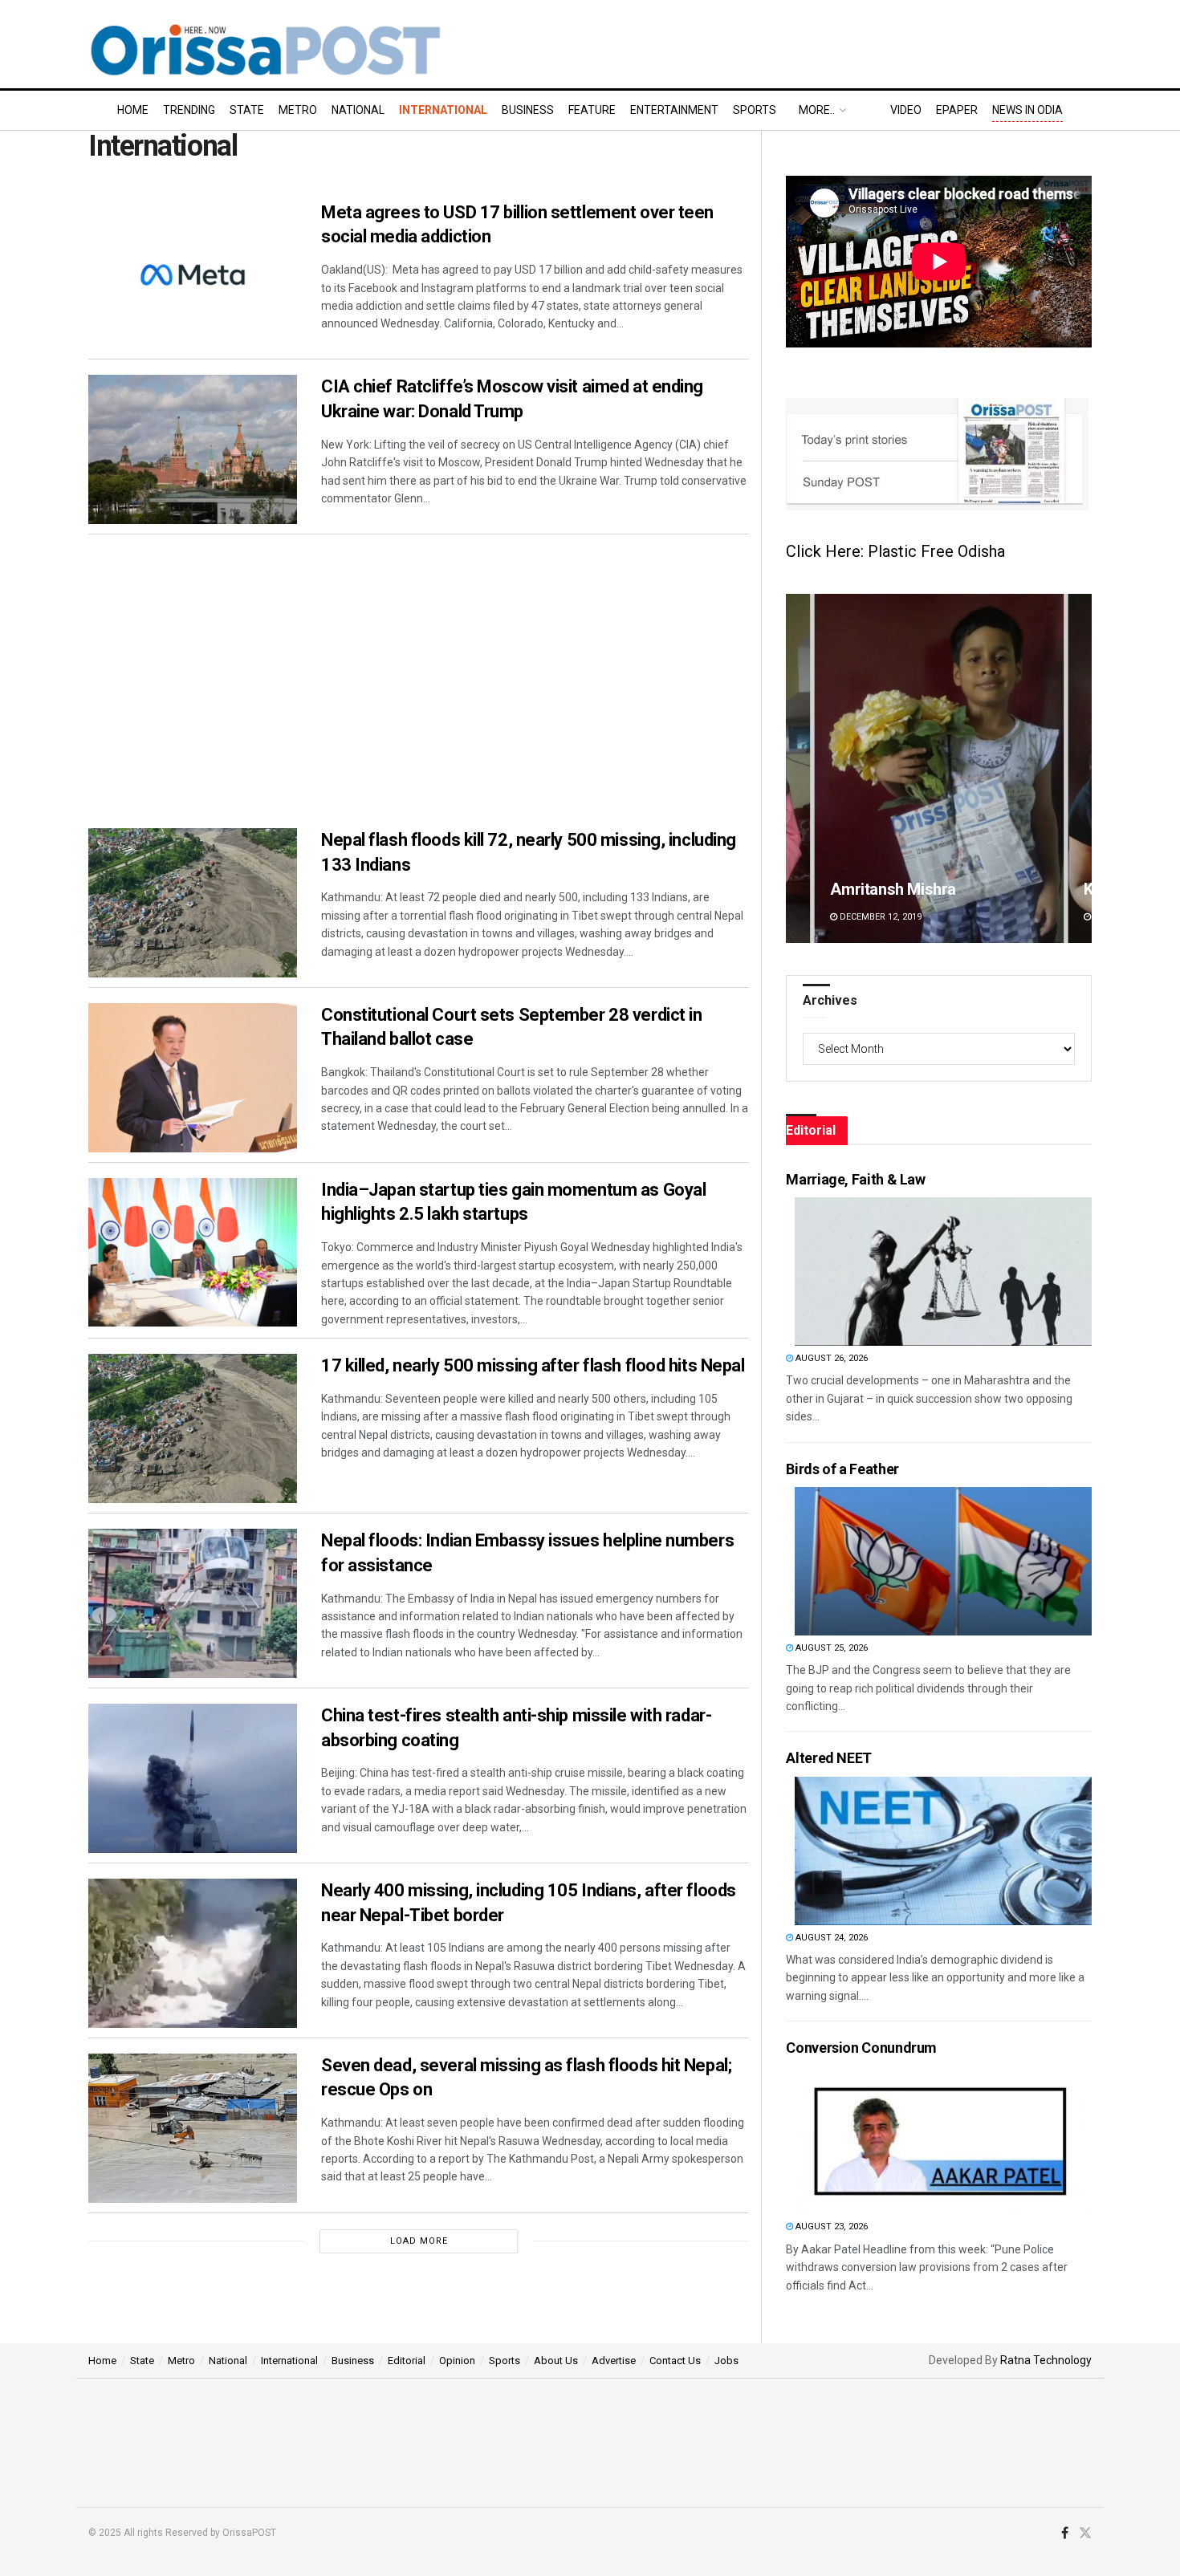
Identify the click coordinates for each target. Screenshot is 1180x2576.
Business (528, 110)
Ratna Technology (1046, 2360)
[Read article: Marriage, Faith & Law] (943, 1272)
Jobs (726, 2361)
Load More (419, 2241)
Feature (592, 110)
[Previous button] (798, 768)
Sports (755, 110)
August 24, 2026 (830, 1938)
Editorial (407, 2361)
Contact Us (675, 2361)
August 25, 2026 (830, 1648)
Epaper (957, 110)
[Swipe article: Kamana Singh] (939, 768)
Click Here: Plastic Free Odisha (895, 551)
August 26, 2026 (830, 1358)
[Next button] (1080, 768)
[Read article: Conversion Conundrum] (943, 2140)
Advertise (614, 2361)
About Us (556, 2361)
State (247, 110)
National (358, 110)
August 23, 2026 (830, 2227)
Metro (298, 110)
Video (906, 110)
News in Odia (1027, 110)
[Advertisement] (419, 664)
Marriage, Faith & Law (855, 1179)
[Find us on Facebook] (1065, 2533)
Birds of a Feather (842, 1469)
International (443, 110)
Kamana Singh (880, 889)
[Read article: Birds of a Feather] (943, 1561)
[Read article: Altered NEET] (943, 1851)
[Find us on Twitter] (1085, 2533)
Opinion (457, 2361)
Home (133, 110)
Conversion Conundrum (861, 2048)
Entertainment (674, 110)
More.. (817, 110)
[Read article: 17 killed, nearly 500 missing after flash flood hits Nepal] (193, 1428)
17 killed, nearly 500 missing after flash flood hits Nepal (533, 1365)
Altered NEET (829, 1758)
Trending (189, 110)
